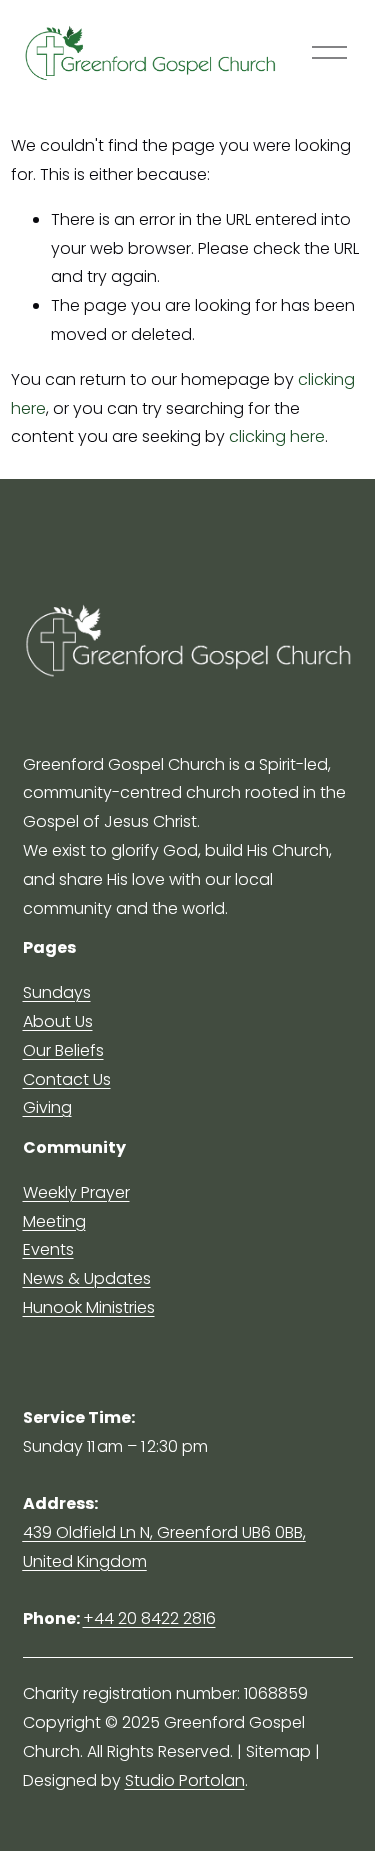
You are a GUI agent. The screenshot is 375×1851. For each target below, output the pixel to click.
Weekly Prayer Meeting (76, 1207)
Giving (47, 1107)
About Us (58, 1021)
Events (48, 1249)
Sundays (57, 992)
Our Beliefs (63, 1050)
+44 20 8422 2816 (149, 1618)
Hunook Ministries (89, 1307)
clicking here (277, 436)
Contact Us (67, 1079)
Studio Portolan (185, 1780)
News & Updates (87, 1278)
